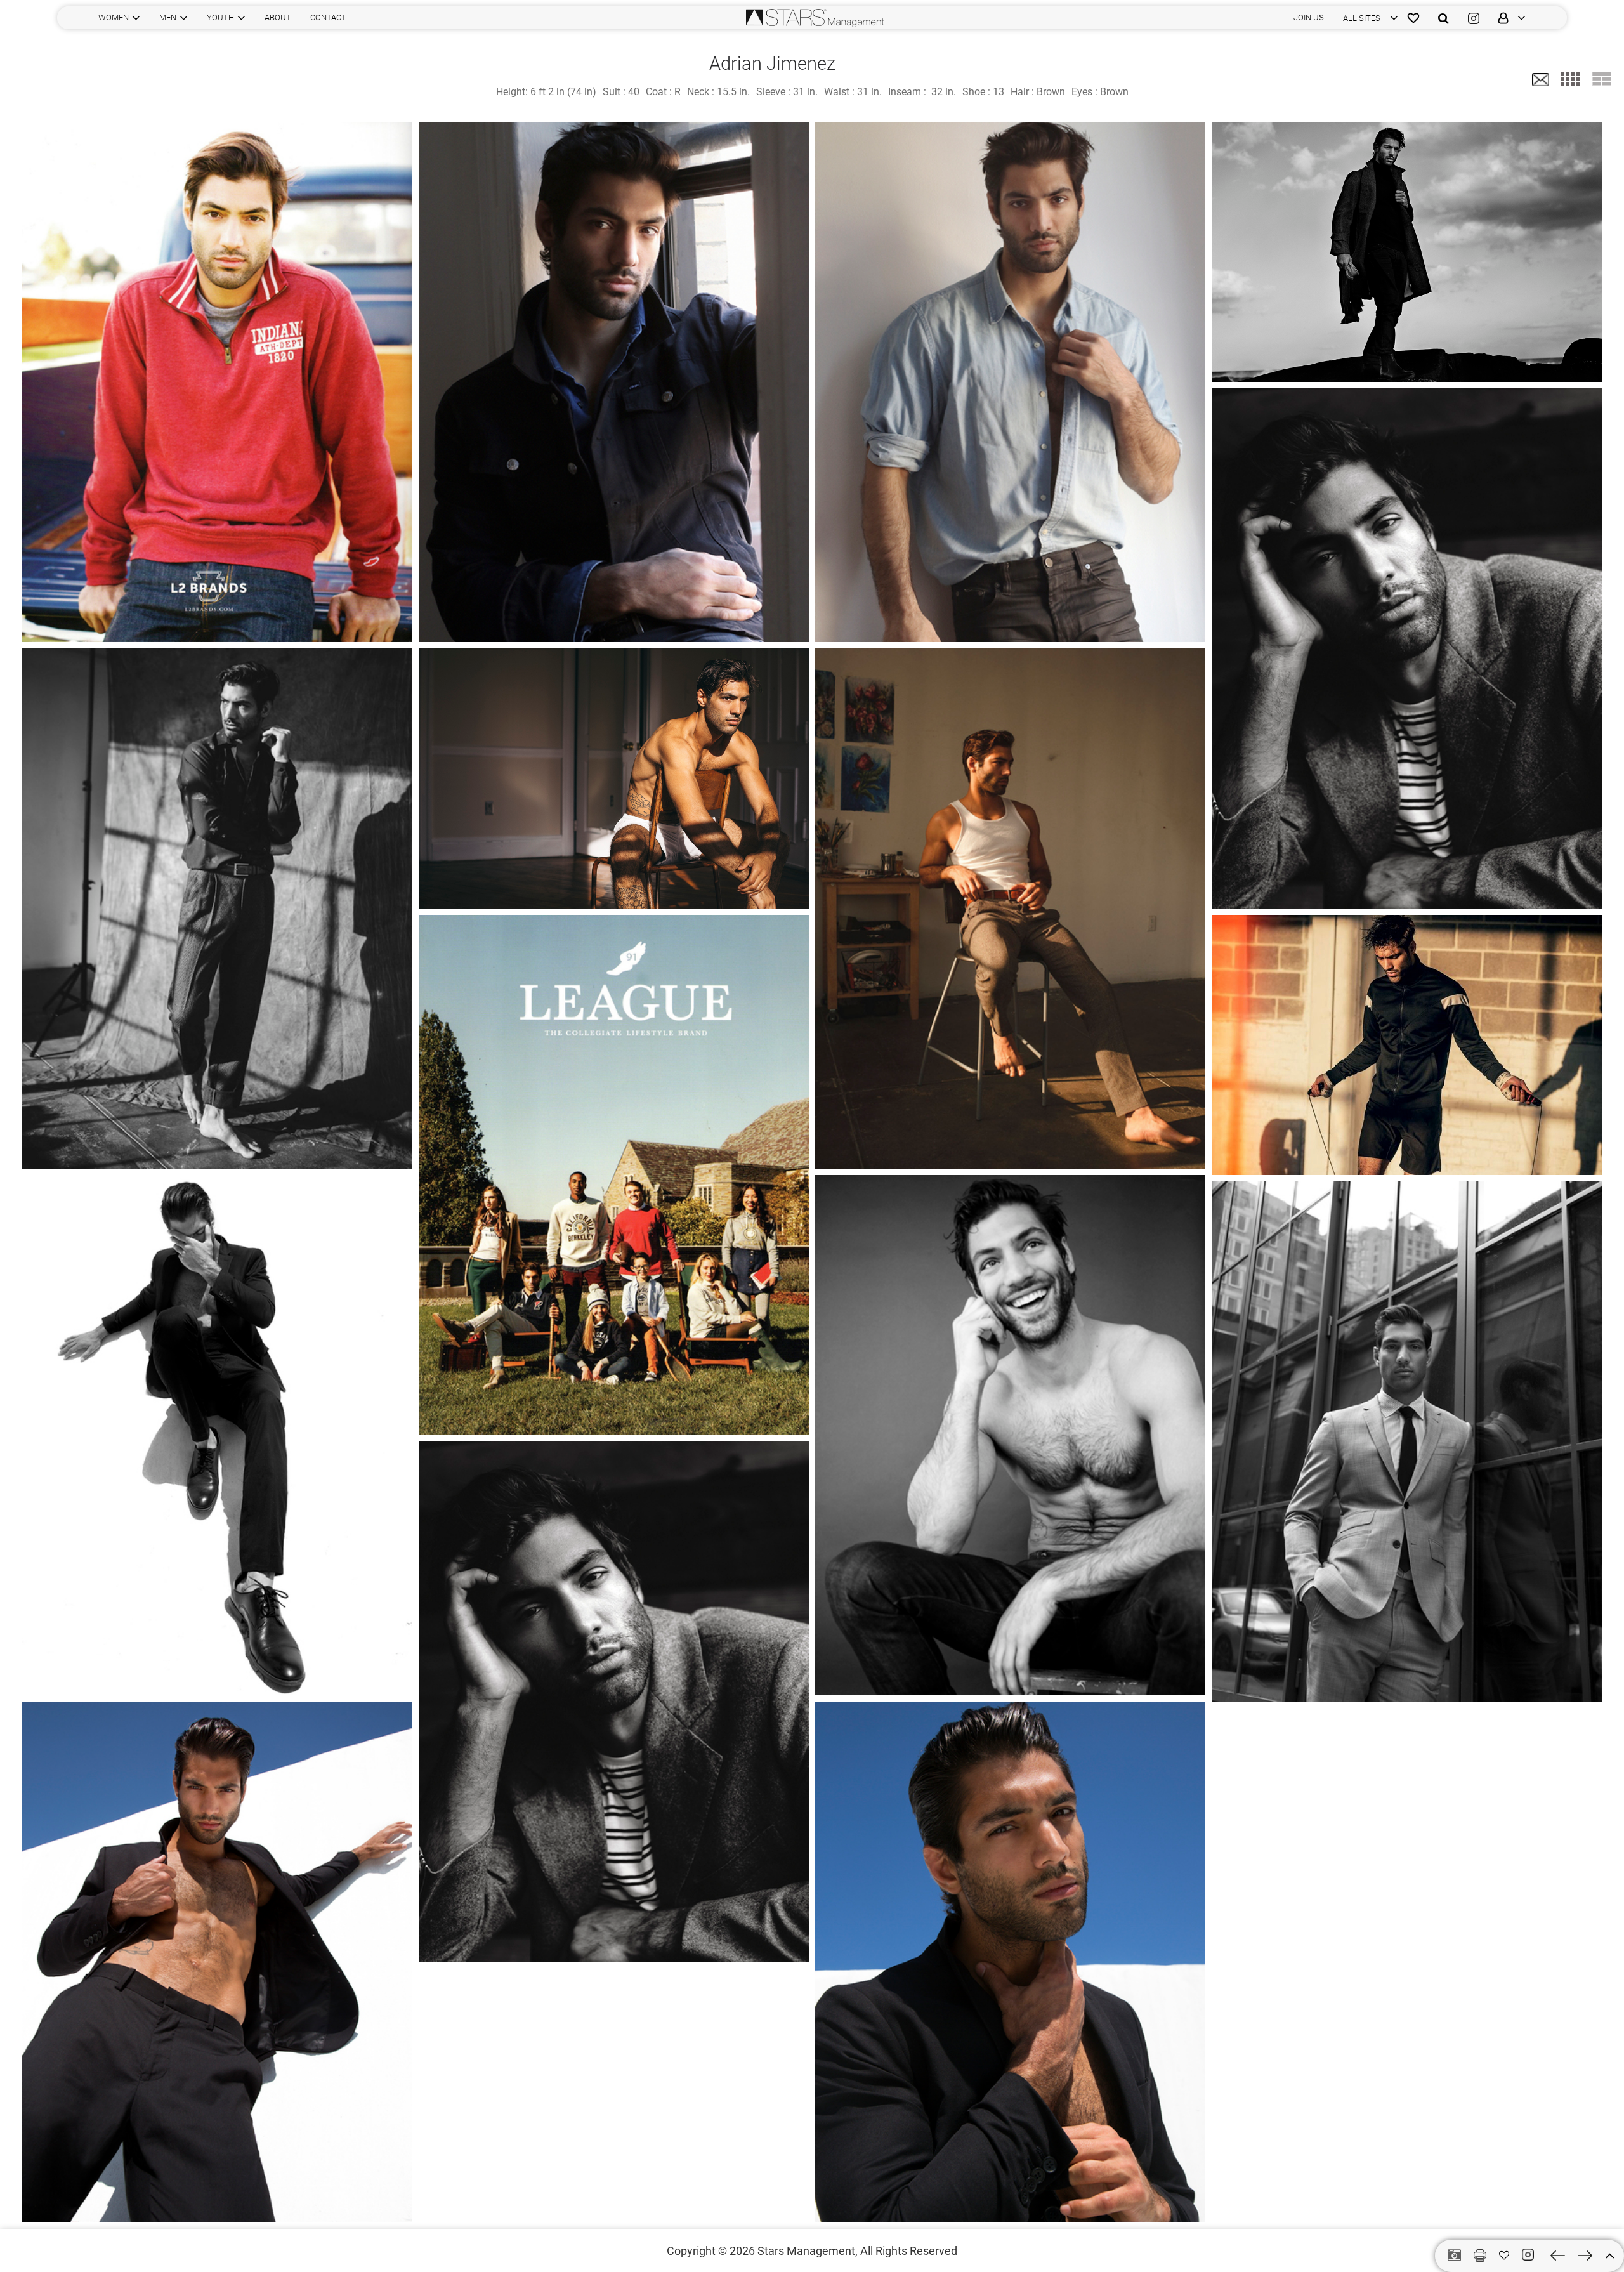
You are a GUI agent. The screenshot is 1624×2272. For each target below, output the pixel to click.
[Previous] (1558, 2256)
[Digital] (1454, 2256)
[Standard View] (1602, 79)
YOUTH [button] (220, 17)
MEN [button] (168, 17)
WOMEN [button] (114, 17)
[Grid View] (1570, 79)
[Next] (1585, 2256)
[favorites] (1413, 18)
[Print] (1480, 2256)
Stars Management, (808, 2251)
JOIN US (1309, 17)
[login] (1507, 18)
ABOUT (278, 17)
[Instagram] (1474, 18)
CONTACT (328, 17)
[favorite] (1504, 2256)
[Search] (1444, 18)
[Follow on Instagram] (1530, 2255)
